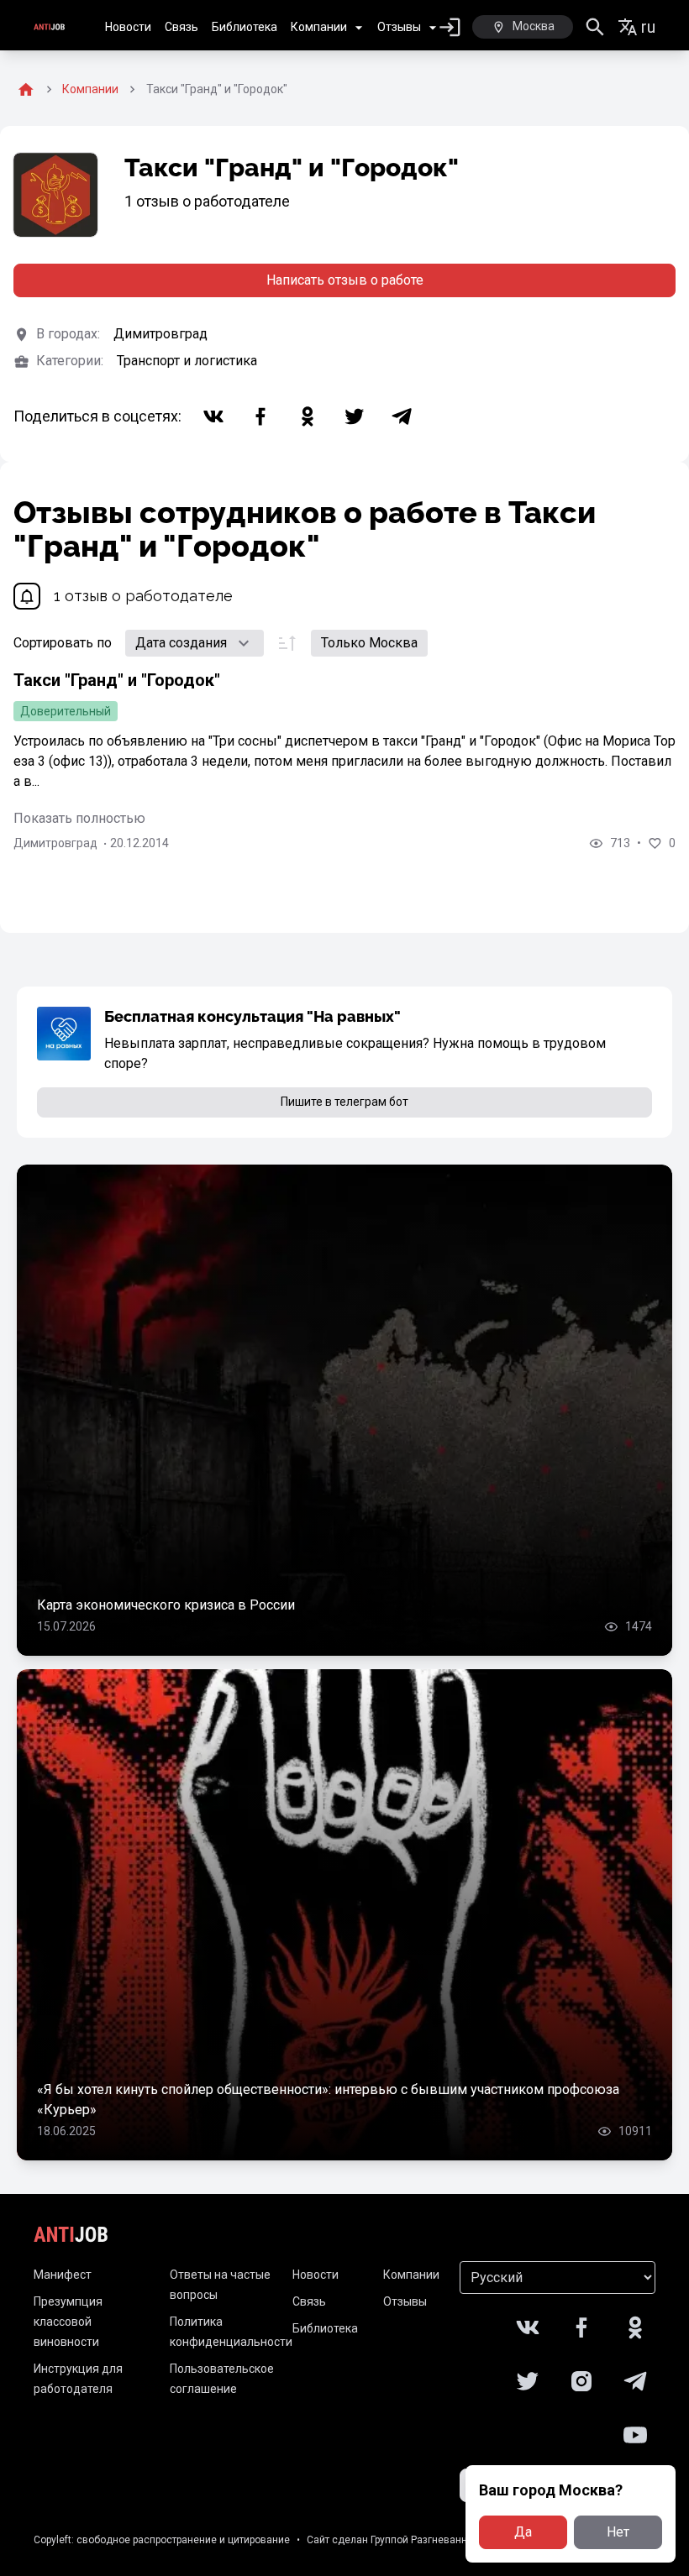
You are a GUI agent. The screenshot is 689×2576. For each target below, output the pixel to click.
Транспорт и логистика (187, 361)
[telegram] (402, 416)
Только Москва (369, 643)
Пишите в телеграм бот (344, 1102)
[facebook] (260, 416)
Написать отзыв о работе (345, 280)
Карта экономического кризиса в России (166, 1605)
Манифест (63, 2275)
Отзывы (399, 27)
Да (523, 2532)
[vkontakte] (213, 416)
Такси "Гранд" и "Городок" (117, 680)
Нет (618, 2532)
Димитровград (160, 334)
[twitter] (355, 416)
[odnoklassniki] (308, 416)
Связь (181, 27)
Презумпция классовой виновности (68, 2322)
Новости (128, 27)
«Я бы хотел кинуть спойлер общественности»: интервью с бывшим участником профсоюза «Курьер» (328, 2100)
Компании (319, 27)
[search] (595, 27)
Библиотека (245, 27)
